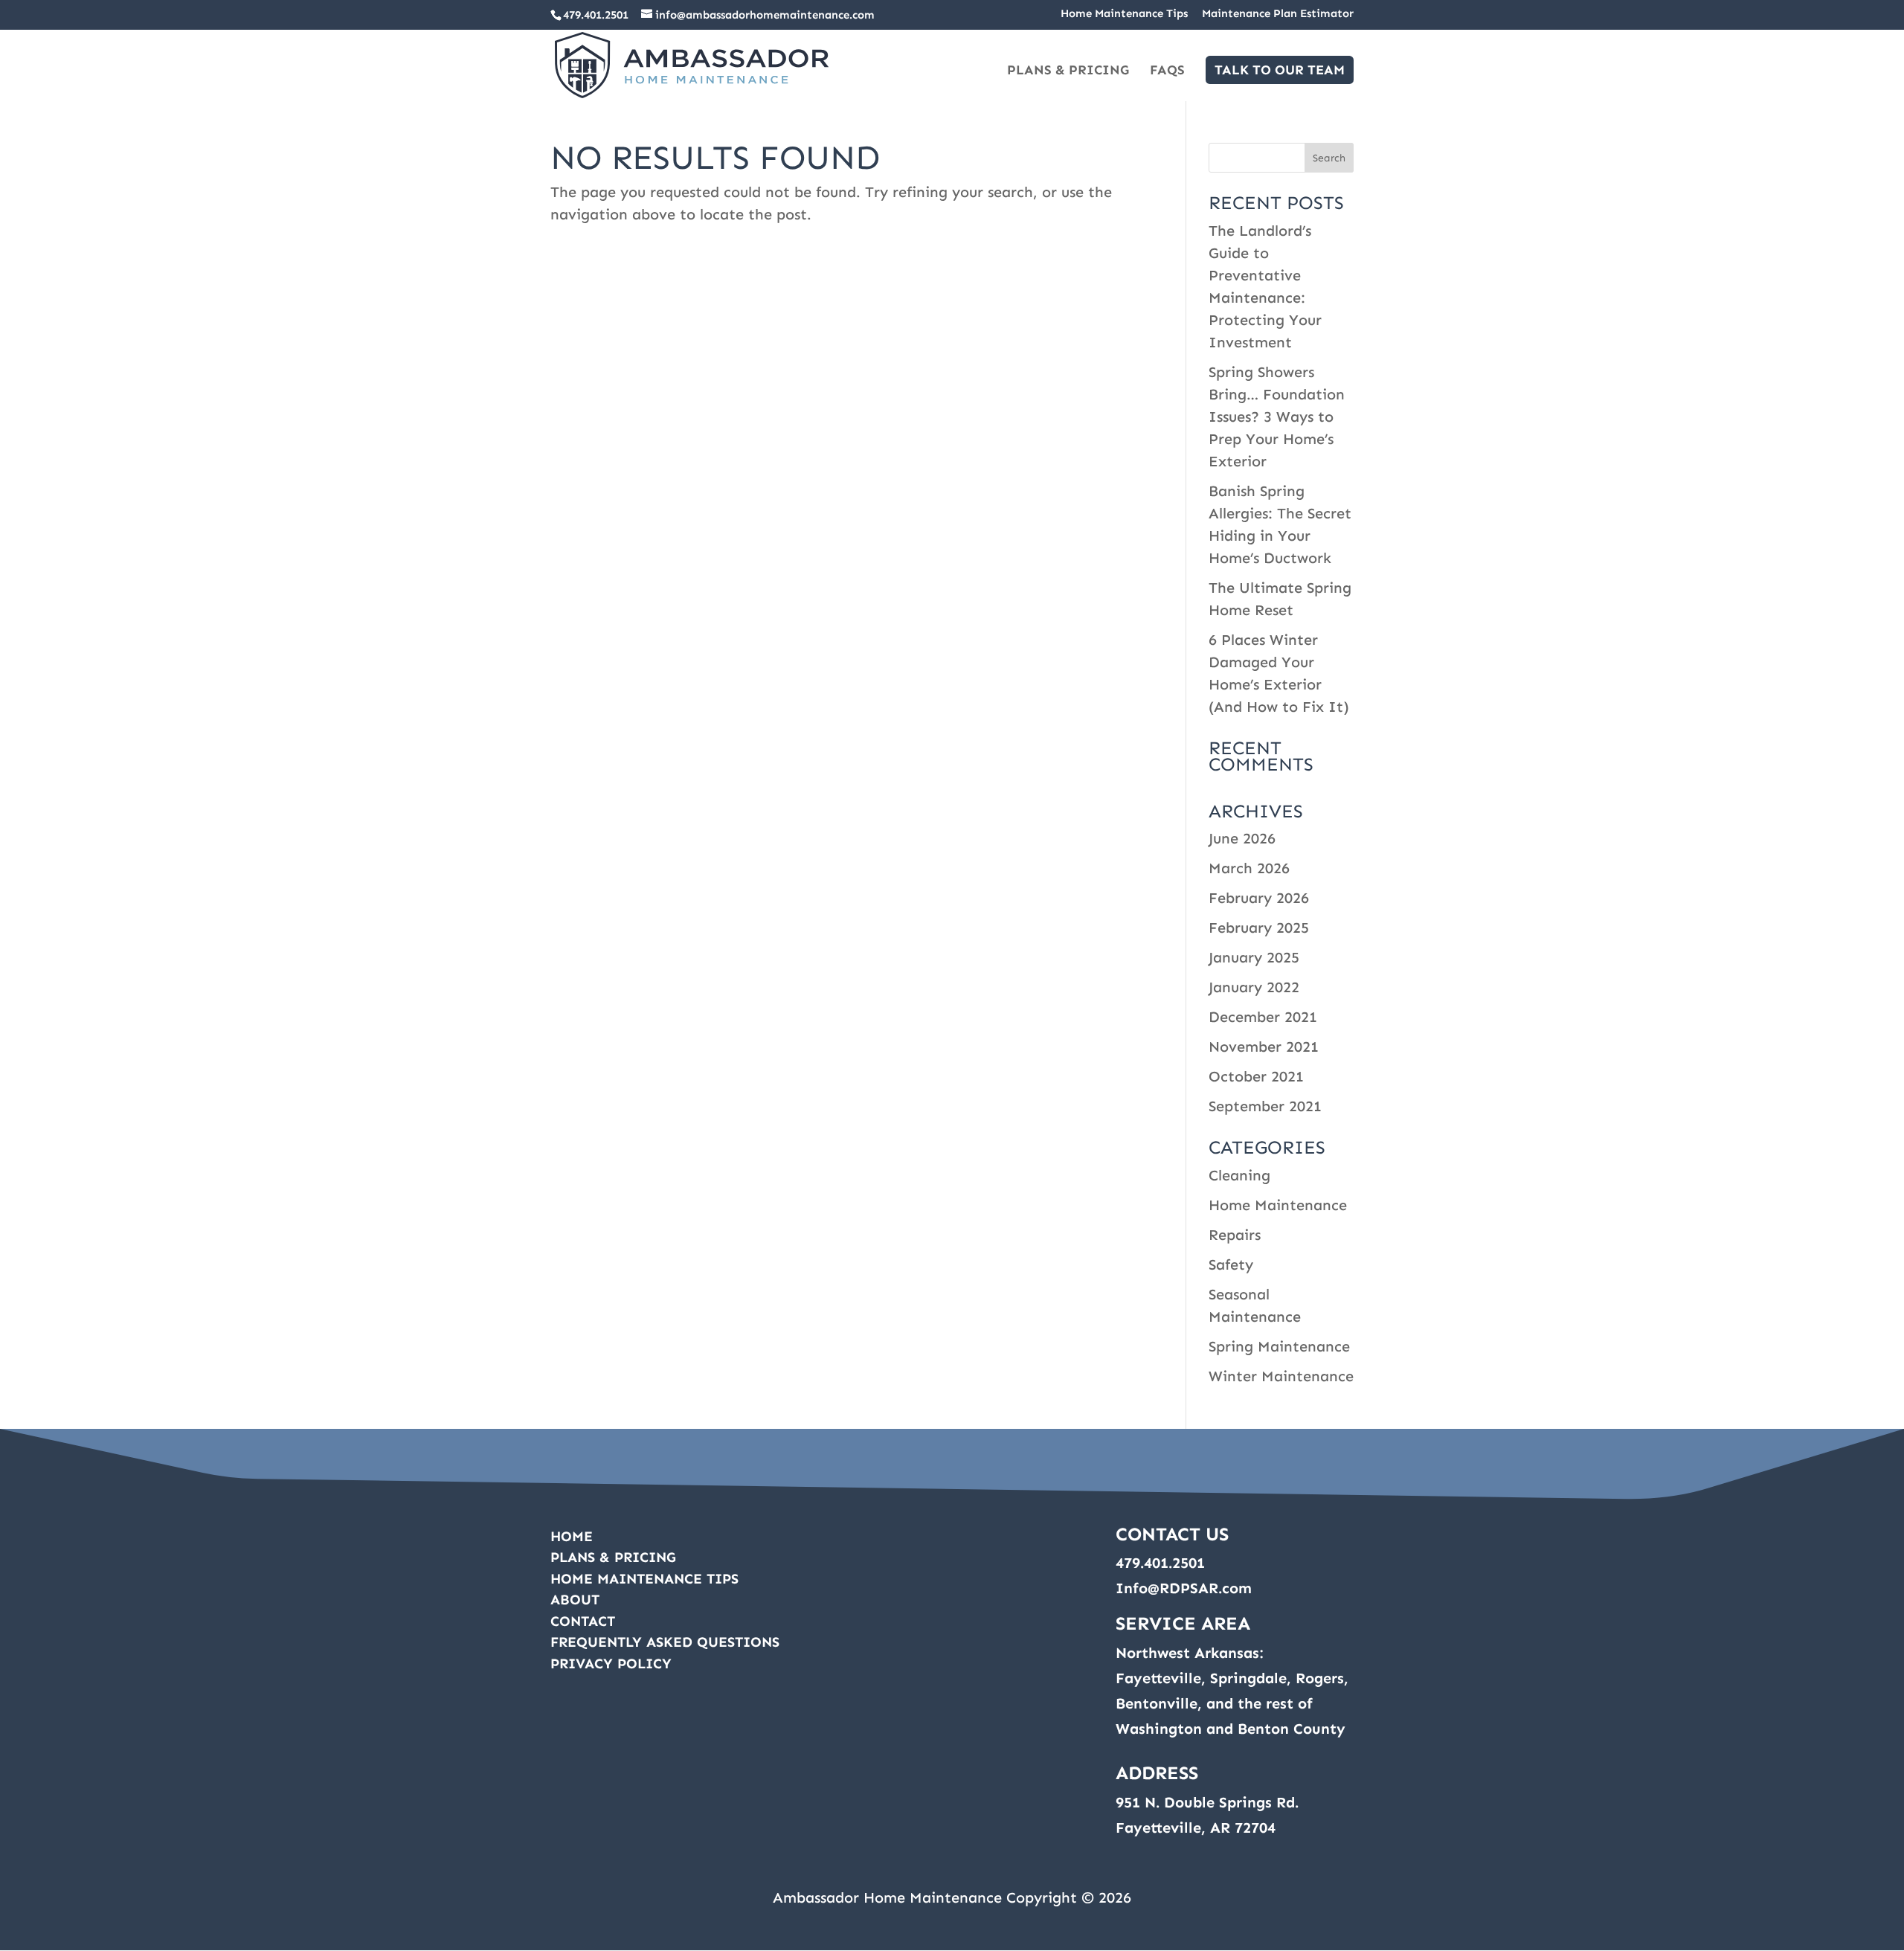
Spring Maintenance (1279, 1346)
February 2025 (1259, 928)
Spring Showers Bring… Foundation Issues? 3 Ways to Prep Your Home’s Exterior (1277, 417)
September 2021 (1265, 1106)
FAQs (1167, 71)
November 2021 (1264, 1047)
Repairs (1235, 1235)
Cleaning (1239, 1175)
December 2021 (1263, 1017)
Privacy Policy (611, 1664)
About (575, 1600)
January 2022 (1254, 987)
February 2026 (1259, 898)
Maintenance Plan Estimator (1278, 14)
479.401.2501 (596, 15)
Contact (583, 1621)
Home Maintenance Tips (1124, 14)
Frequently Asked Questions (665, 1642)
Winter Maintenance (1281, 1376)
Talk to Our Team (1280, 70)
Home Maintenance (1278, 1205)
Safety (1231, 1264)
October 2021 (1256, 1076)
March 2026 (1249, 868)
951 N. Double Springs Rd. (1207, 1802)
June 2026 (1242, 838)
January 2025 (1254, 957)
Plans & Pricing (1068, 71)
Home (572, 1536)
